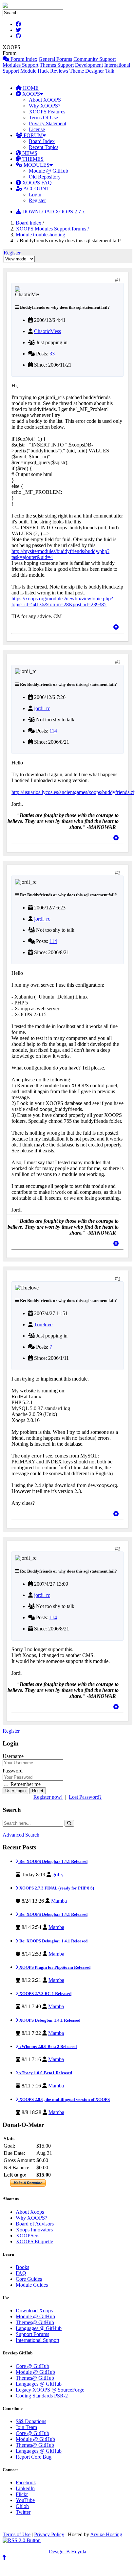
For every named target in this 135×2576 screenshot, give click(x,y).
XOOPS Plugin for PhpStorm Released (54, 1967)
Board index (29, 223)
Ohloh (22, 2506)
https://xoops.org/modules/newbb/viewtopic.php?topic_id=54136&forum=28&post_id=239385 (62, 602)
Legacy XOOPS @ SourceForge (50, 2390)
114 (53, 731)
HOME (30, 88)
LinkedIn (25, 2488)
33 (52, 354)
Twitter (23, 2512)
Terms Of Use (43, 118)
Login (35, 194)
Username (13, 1756)
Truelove (43, 1324)
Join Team (26, 2427)
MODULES (36, 165)
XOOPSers (28, 2236)
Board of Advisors (35, 2224)
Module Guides (32, 2285)
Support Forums (32, 2334)
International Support (38, 2340)
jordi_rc (42, 708)
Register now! (48, 1797)
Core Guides (29, 2279)
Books (22, 2267)
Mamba (59, 1901)
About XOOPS (45, 100)
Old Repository (45, 177)
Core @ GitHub (32, 2366)
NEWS (29, 153)
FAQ (21, 2273)
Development (89, 65)
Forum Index (23, 59)
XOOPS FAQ (36, 183)
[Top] (116, 627)
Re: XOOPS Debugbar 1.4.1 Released (53, 1861)
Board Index (42, 141)
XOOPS (30, 94)
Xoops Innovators (34, 2230)
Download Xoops (34, 2311)
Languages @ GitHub (39, 2328)
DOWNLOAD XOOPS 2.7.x (53, 212)
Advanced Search (21, 1835)
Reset (38, 1791)
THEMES (32, 159)
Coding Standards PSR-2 (42, 2396)
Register (37, 200)
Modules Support (20, 65)
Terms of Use (17, 2534)
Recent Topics (44, 147)
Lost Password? (85, 1797)
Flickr (22, 2494)
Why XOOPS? (45, 106)
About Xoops (30, 2212)
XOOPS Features (47, 112)
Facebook (26, 2482)
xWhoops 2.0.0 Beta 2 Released (48, 2046)
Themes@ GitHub (35, 2322)
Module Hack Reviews (44, 71)
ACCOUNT (36, 189)
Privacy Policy (49, 2534)
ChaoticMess (48, 331)
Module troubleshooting (40, 235)
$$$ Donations (31, 2421)
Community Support (95, 59)
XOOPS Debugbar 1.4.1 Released (49, 2020)
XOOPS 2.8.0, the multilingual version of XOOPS (64, 2099)
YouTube (25, 2500)
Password (13, 1771)
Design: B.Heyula (67, 2552)
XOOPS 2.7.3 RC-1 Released (45, 1994)
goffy (58, 1875)
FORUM (32, 135)
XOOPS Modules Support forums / (53, 229)
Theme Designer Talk (92, 71)
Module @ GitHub (48, 171)
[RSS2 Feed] (22, 2540)
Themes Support (57, 65)
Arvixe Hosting (106, 2534)
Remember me (25, 1784)
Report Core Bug (34, 2457)
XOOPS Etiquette (34, 2241)
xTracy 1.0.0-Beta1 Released (45, 2073)
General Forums (55, 59)
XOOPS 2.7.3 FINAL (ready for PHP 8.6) (56, 1888)
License (37, 129)
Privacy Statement (48, 123)
